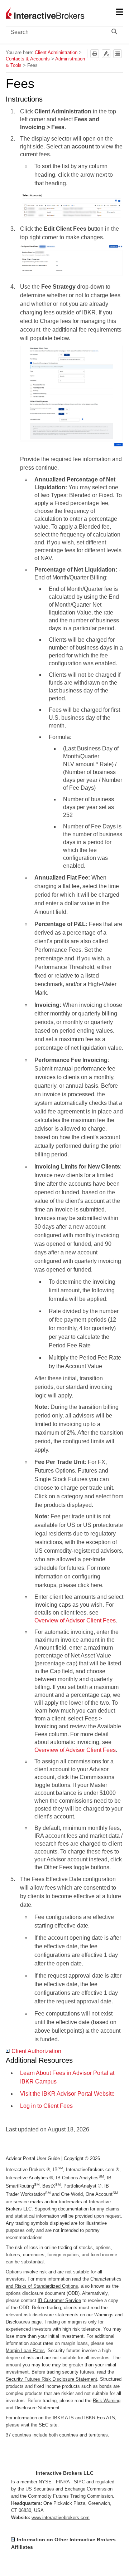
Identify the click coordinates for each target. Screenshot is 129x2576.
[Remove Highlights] (106, 54)
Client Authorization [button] (36, 2051)
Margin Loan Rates (25, 2350)
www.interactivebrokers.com (61, 2518)
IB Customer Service (59, 2300)
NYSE (45, 2482)
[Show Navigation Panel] (119, 13)
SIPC (79, 2482)
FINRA (63, 2482)
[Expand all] (118, 54)
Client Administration (56, 52)
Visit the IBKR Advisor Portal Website (67, 2094)
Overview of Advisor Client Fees (75, 1620)
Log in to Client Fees (46, 2106)
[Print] (95, 54)
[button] (116, 32)
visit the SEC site (39, 2425)
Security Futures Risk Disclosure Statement (51, 2379)
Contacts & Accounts (28, 59)
